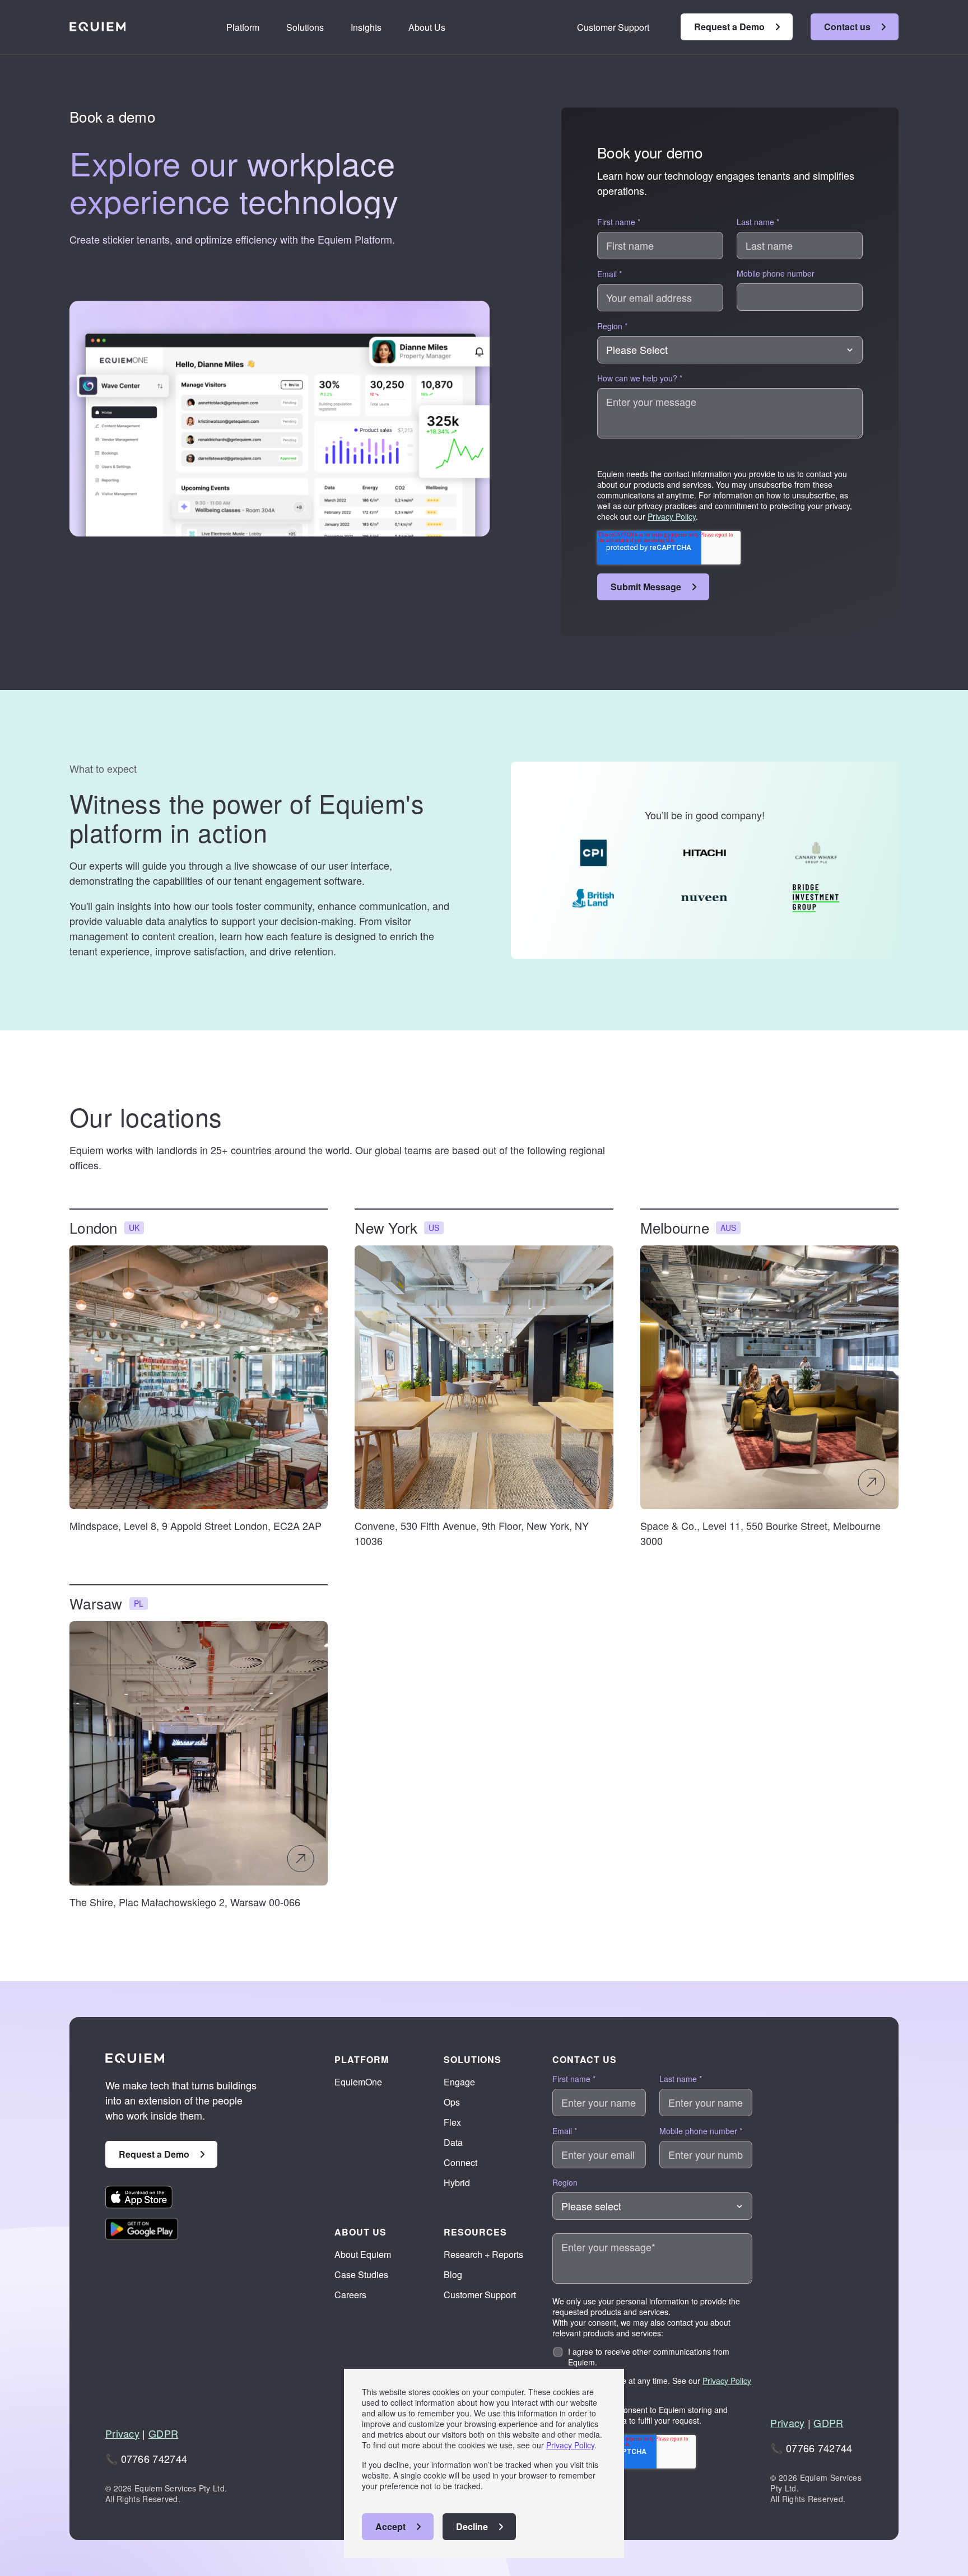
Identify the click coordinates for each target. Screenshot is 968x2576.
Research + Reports (483, 2254)
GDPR (163, 2433)
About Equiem (363, 2254)
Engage (459, 2082)
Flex (452, 2122)
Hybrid (457, 2183)
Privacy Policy (570, 2445)
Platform (243, 27)
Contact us (847, 27)
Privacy (122, 2433)
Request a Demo (729, 27)
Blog (453, 2274)
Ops (452, 2102)
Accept (390, 2526)
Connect (460, 2162)
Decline (472, 2526)
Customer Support (613, 27)
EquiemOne (358, 2082)
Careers (350, 2295)
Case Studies (361, 2274)
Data (453, 2142)
